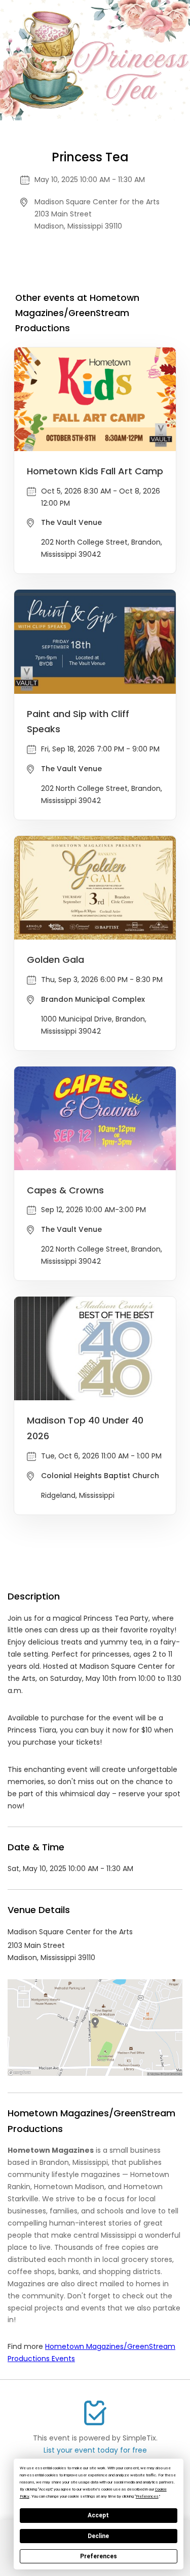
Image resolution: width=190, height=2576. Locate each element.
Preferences (99, 2556)
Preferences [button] (147, 2496)
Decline (98, 2536)
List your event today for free (95, 2450)
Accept (98, 2515)
